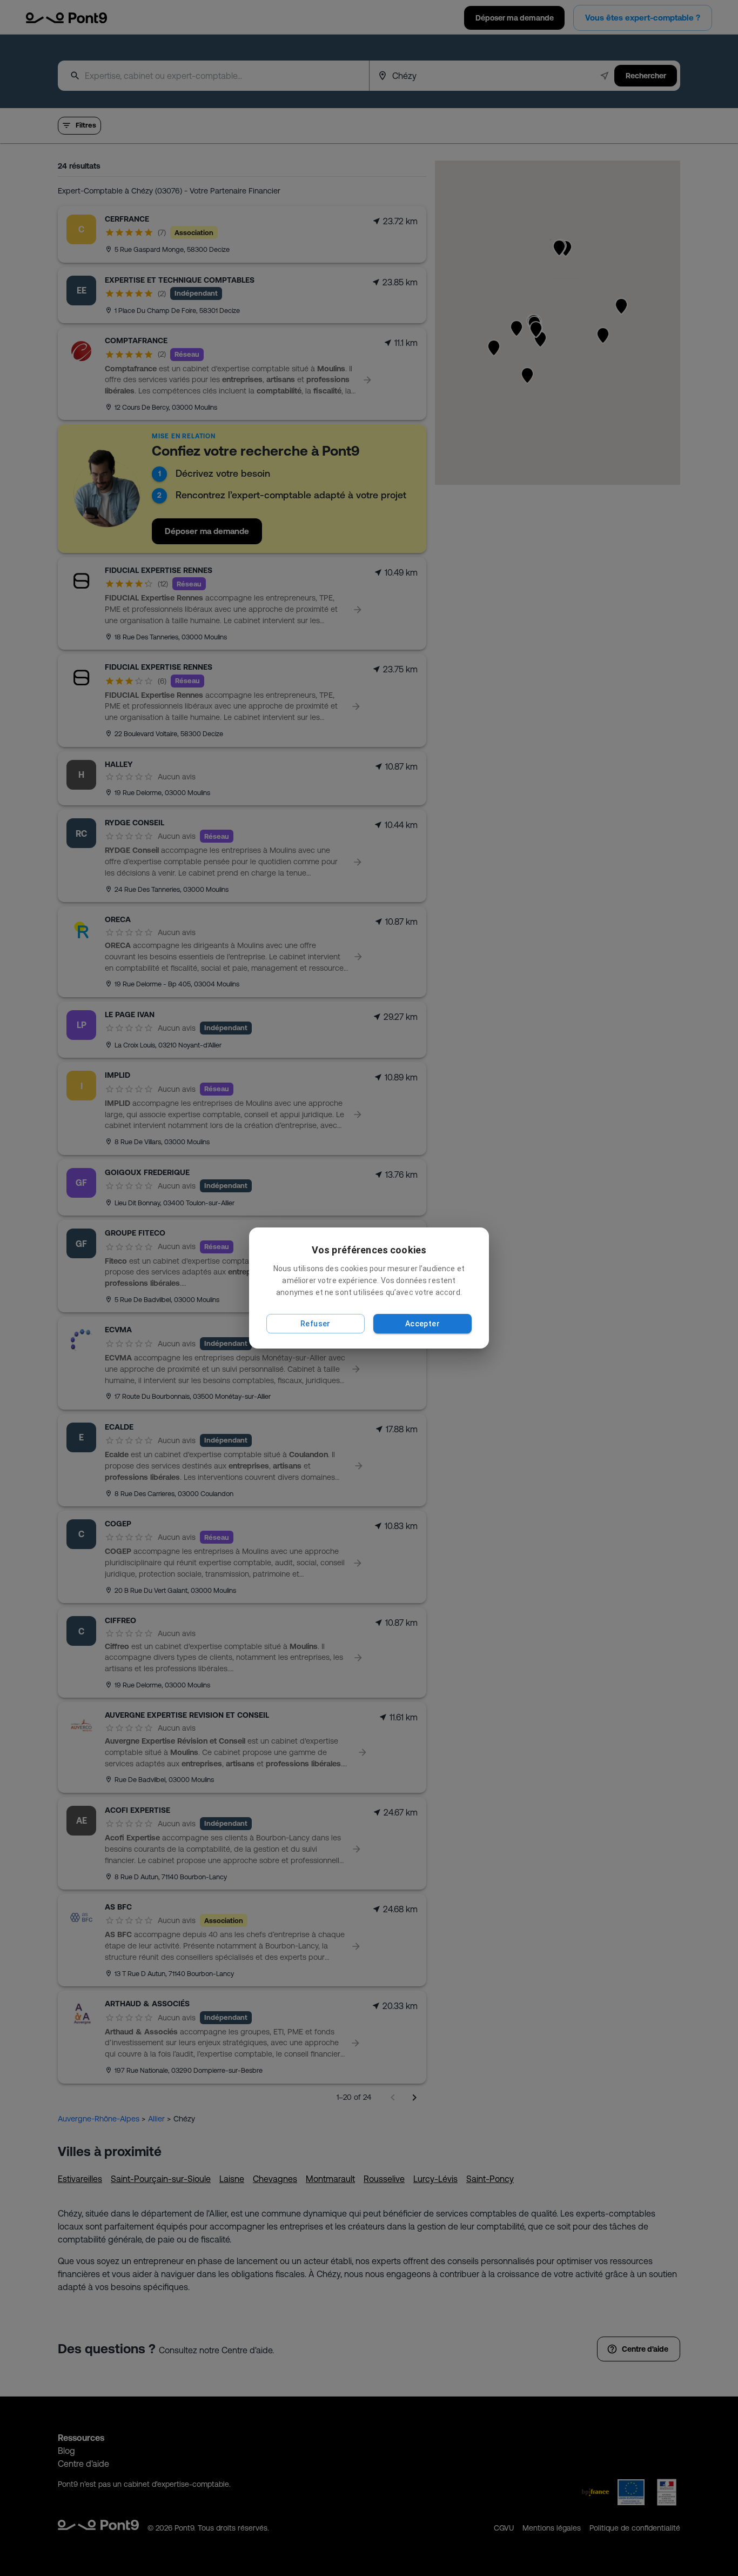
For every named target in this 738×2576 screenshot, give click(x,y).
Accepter (422, 1324)
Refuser (316, 1324)
